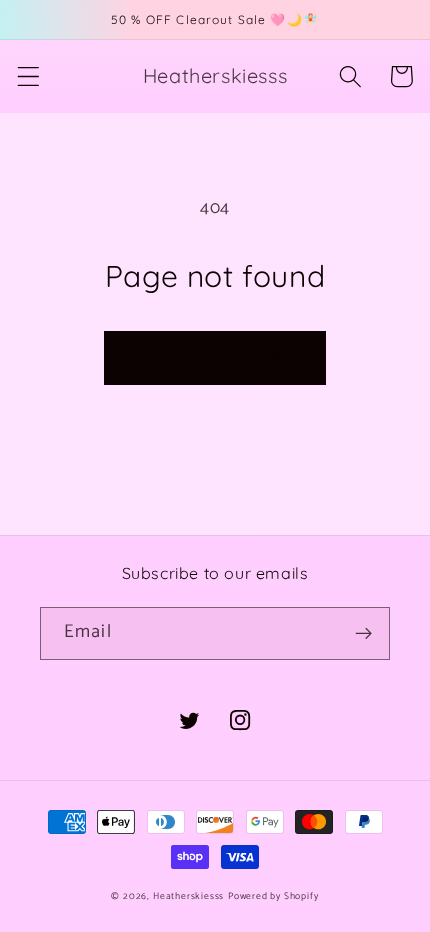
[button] (28, 76)
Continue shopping (215, 358)
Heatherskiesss (188, 896)
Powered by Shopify (273, 896)
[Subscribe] (363, 634)
